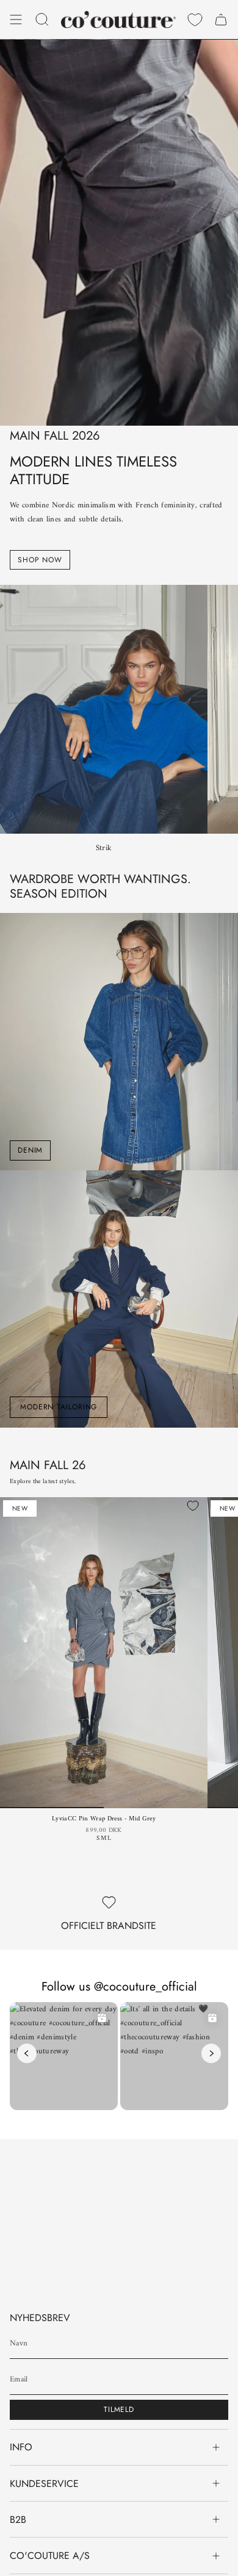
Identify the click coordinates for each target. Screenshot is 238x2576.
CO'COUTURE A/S (50, 2556)
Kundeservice (44, 2484)
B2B (18, 2520)
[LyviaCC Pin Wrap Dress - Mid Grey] (104, 1653)
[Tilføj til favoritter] (193, 1506)
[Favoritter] (195, 20)
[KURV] (221, 20)
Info (21, 2447)
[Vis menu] (16, 20)
